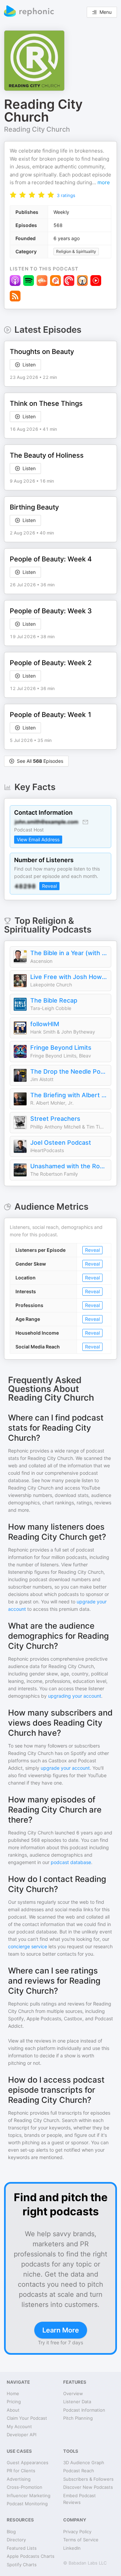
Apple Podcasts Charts (31, 2556)
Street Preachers (55, 1119)
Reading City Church (37, 129)
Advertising (19, 2479)
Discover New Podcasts (88, 2487)
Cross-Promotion (25, 2487)
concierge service (28, 1946)
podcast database (71, 1862)
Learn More (61, 2330)
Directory (16, 2540)
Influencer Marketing (29, 2496)
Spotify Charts (22, 2565)
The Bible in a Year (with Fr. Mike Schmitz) (69, 953)
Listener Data (77, 2402)
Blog (11, 2532)
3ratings (66, 195)
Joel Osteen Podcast (61, 1143)
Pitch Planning (78, 2418)
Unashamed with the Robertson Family (69, 1166)
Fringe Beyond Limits (61, 1048)
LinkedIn (72, 2548)
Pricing (14, 2402)
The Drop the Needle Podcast (69, 1071)
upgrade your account (65, 1768)
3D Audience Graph (84, 2463)
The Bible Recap (54, 1000)
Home (13, 2393)
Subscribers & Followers (88, 2479)
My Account (19, 2426)
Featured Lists (22, 2548)
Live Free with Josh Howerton (69, 977)
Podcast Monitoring (27, 2504)
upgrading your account (75, 1696)
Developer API (22, 2435)
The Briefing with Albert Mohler (69, 1095)
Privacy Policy (77, 2532)
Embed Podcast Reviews (79, 2499)
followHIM (45, 1024)
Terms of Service (81, 2540)
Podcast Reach (79, 2471)
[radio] (13, 194)
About (13, 2410)
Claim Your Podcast (27, 2418)
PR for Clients (21, 2471)
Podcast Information (84, 2410)
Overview (73, 2393)
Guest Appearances (28, 2463)
